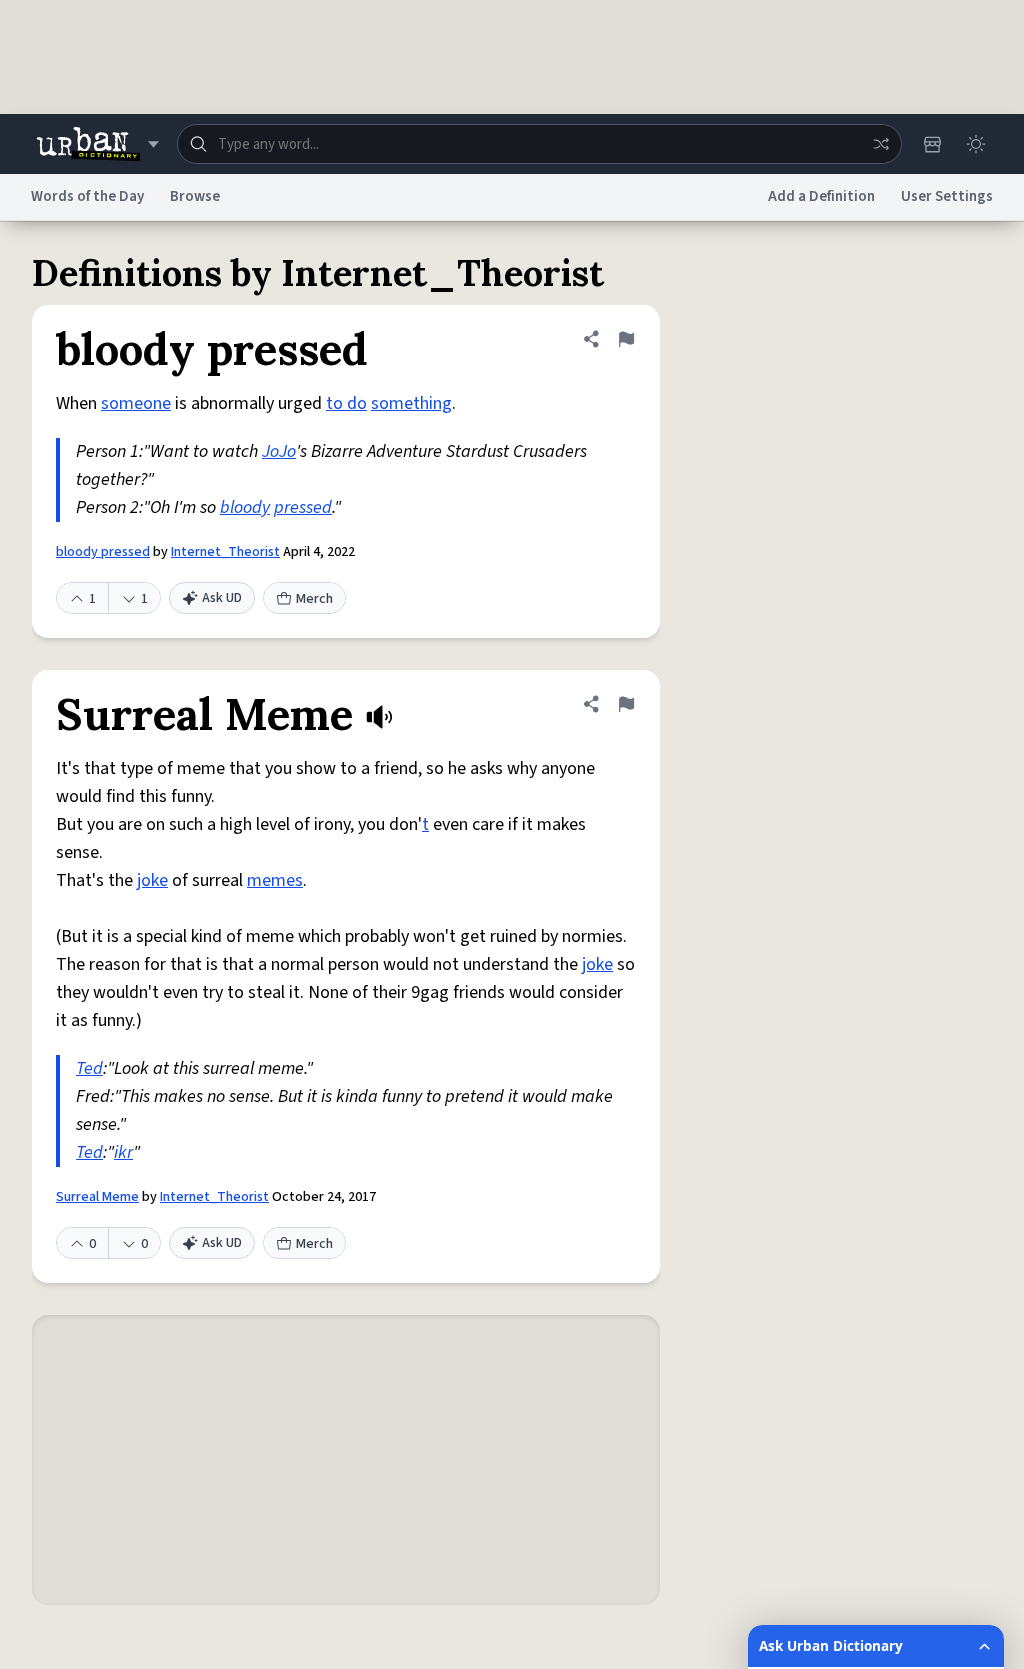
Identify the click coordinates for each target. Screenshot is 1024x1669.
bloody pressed (103, 552)
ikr (123, 1152)
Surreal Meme (97, 1197)
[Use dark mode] (976, 144)
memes (275, 880)
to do (346, 403)
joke (152, 880)
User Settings (947, 196)
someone (136, 403)
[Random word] (881, 144)
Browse (195, 196)
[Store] (932, 144)
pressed (303, 507)
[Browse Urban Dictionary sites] (97, 144)
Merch (314, 599)
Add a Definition (821, 196)
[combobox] (539, 144)
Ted (89, 1068)
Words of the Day (87, 196)
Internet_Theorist (225, 552)
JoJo (279, 451)
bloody (245, 507)
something (411, 403)
